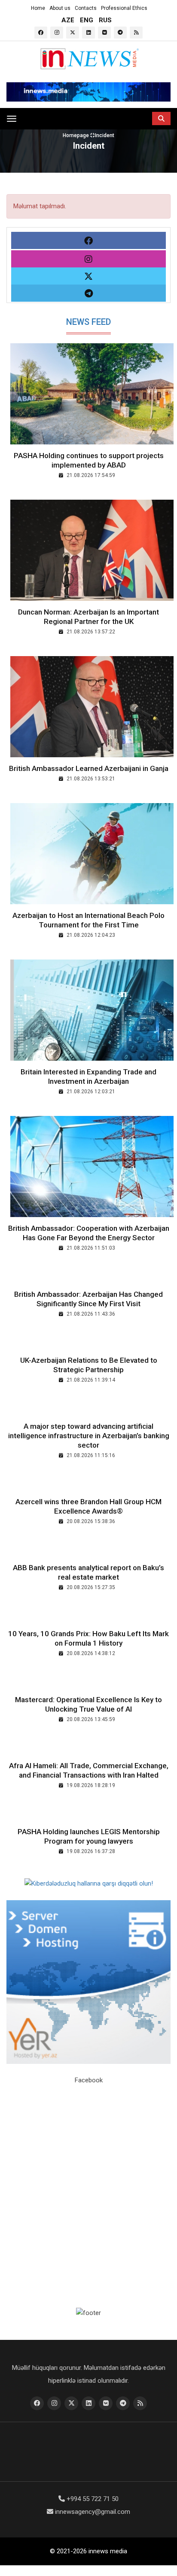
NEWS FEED (88, 322)
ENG (87, 20)
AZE (68, 20)
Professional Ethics (124, 8)
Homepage (76, 135)
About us (60, 8)
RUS (105, 20)
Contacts (86, 8)
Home (38, 8)
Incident (105, 135)
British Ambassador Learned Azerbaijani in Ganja (89, 768)
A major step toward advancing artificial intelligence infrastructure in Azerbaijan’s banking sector (89, 1436)
